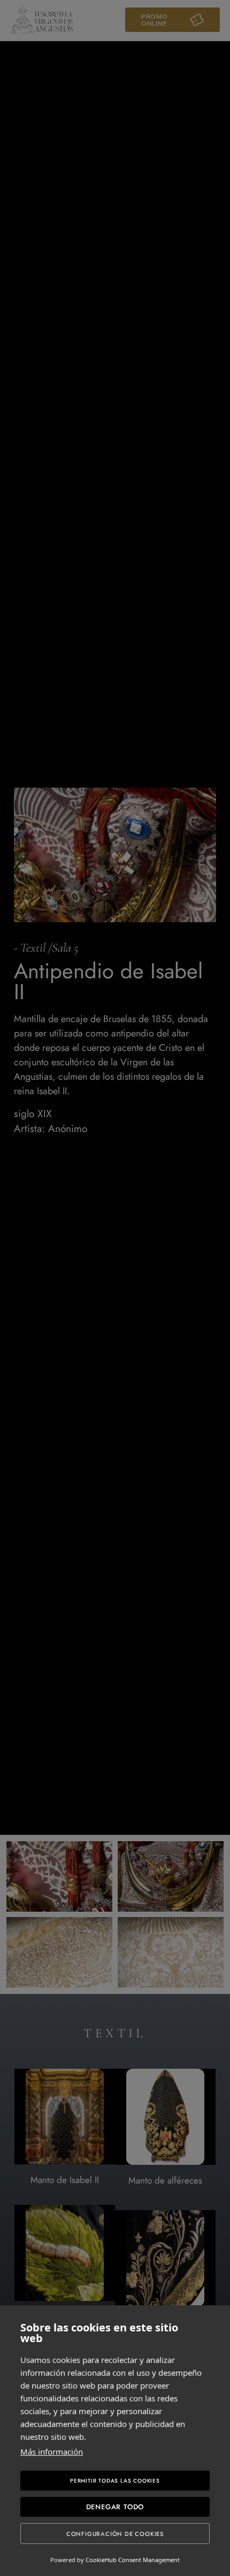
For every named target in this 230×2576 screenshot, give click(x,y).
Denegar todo (115, 2507)
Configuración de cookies (115, 2534)
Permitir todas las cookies (115, 2481)
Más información (52, 2452)
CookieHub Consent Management (133, 2560)
